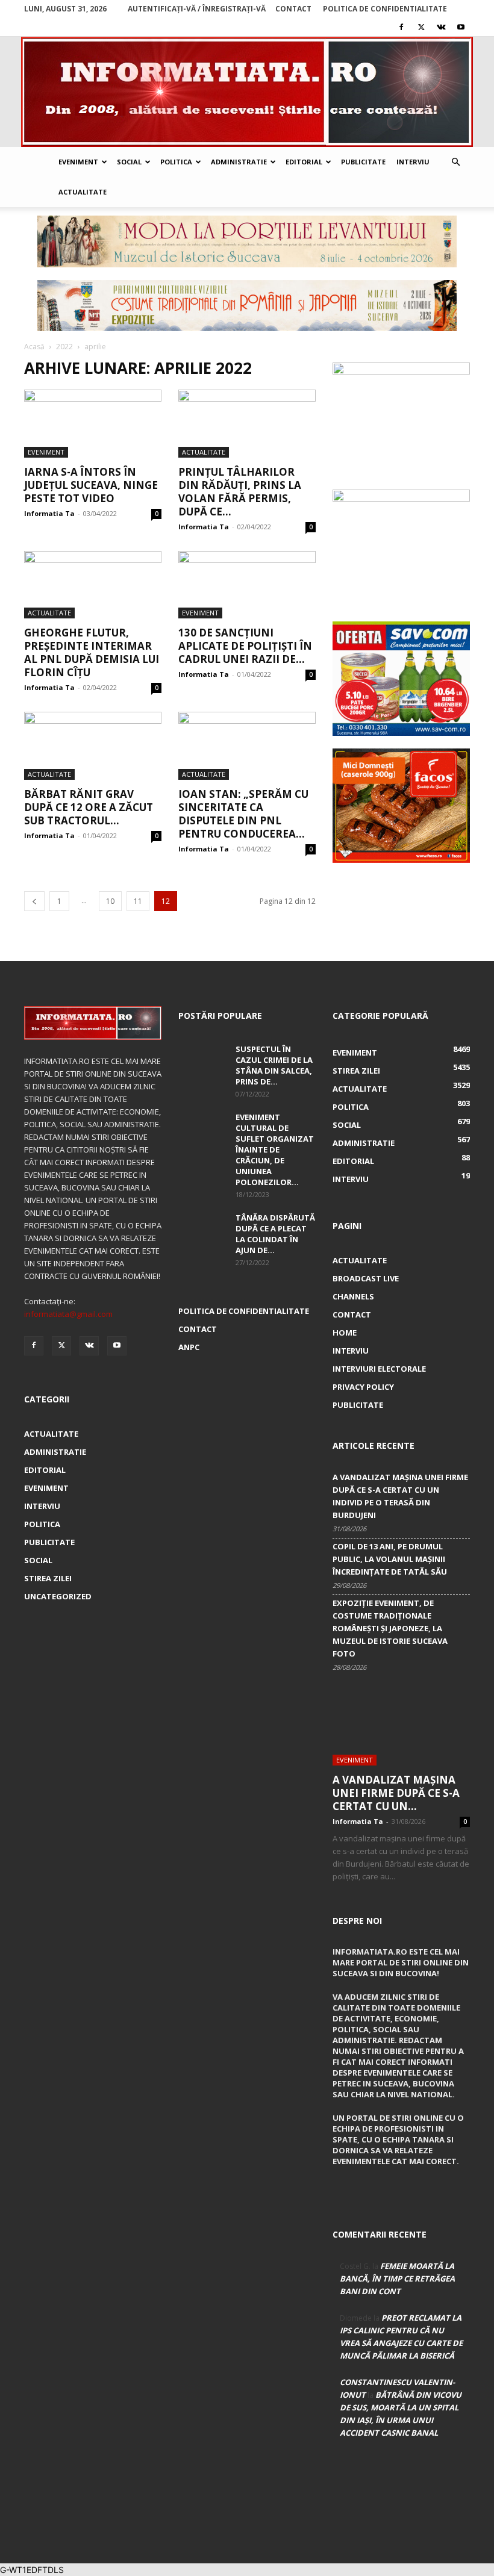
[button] (455, 162)
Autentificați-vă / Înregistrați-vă (197, 9)
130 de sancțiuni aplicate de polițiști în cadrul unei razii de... (245, 646)
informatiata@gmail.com (68, 1314)
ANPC (189, 1347)
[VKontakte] (441, 27)
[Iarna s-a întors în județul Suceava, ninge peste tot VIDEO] (93, 424)
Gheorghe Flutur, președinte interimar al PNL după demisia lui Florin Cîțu (92, 652)
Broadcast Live (366, 1278)
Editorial (304, 162)
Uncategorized (58, 1596)
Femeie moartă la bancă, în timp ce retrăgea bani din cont (397, 2279)
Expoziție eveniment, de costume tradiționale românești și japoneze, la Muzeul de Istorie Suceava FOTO (390, 1628)
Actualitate (83, 192)
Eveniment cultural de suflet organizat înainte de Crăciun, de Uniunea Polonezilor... (275, 1150)
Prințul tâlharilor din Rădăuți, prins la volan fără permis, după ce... (240, 492)
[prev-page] (34, 901)
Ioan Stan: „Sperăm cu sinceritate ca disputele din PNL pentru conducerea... (243, 814)
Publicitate (363, 162)
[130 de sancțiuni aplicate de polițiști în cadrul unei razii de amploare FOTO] (247, 585)
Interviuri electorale (379, 1369)
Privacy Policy (363, 1387)
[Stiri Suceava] (247, 92)
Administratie (239, 162)
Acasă (34, 347)
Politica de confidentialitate (385, 9)
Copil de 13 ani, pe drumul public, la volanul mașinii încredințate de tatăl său (390, 1559)
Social (129, 162)
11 (138, 901)
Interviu (413, 162)
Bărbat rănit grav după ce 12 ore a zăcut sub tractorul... (89, 807)
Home (345, 1333)
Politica (176, 162)
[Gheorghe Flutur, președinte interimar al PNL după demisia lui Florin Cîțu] (93, 585)
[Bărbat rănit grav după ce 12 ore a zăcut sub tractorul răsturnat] (93, 746)
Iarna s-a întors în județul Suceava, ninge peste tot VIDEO (91, 485)
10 (110, 901)
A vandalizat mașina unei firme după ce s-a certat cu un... (396, 1793)
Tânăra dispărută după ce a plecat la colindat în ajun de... (275, 1234)
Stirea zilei (48, 1578)
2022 (64, 347)
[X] (421, 27)
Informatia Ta (49, 513)
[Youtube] (461, 27)
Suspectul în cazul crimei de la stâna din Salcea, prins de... (274, 1065)
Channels (353, 1296)
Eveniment (78, 162)
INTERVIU (42, 1506)
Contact (293, 9)
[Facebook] (401, 27)
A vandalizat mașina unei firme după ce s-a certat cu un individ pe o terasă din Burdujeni (400, 1496)
